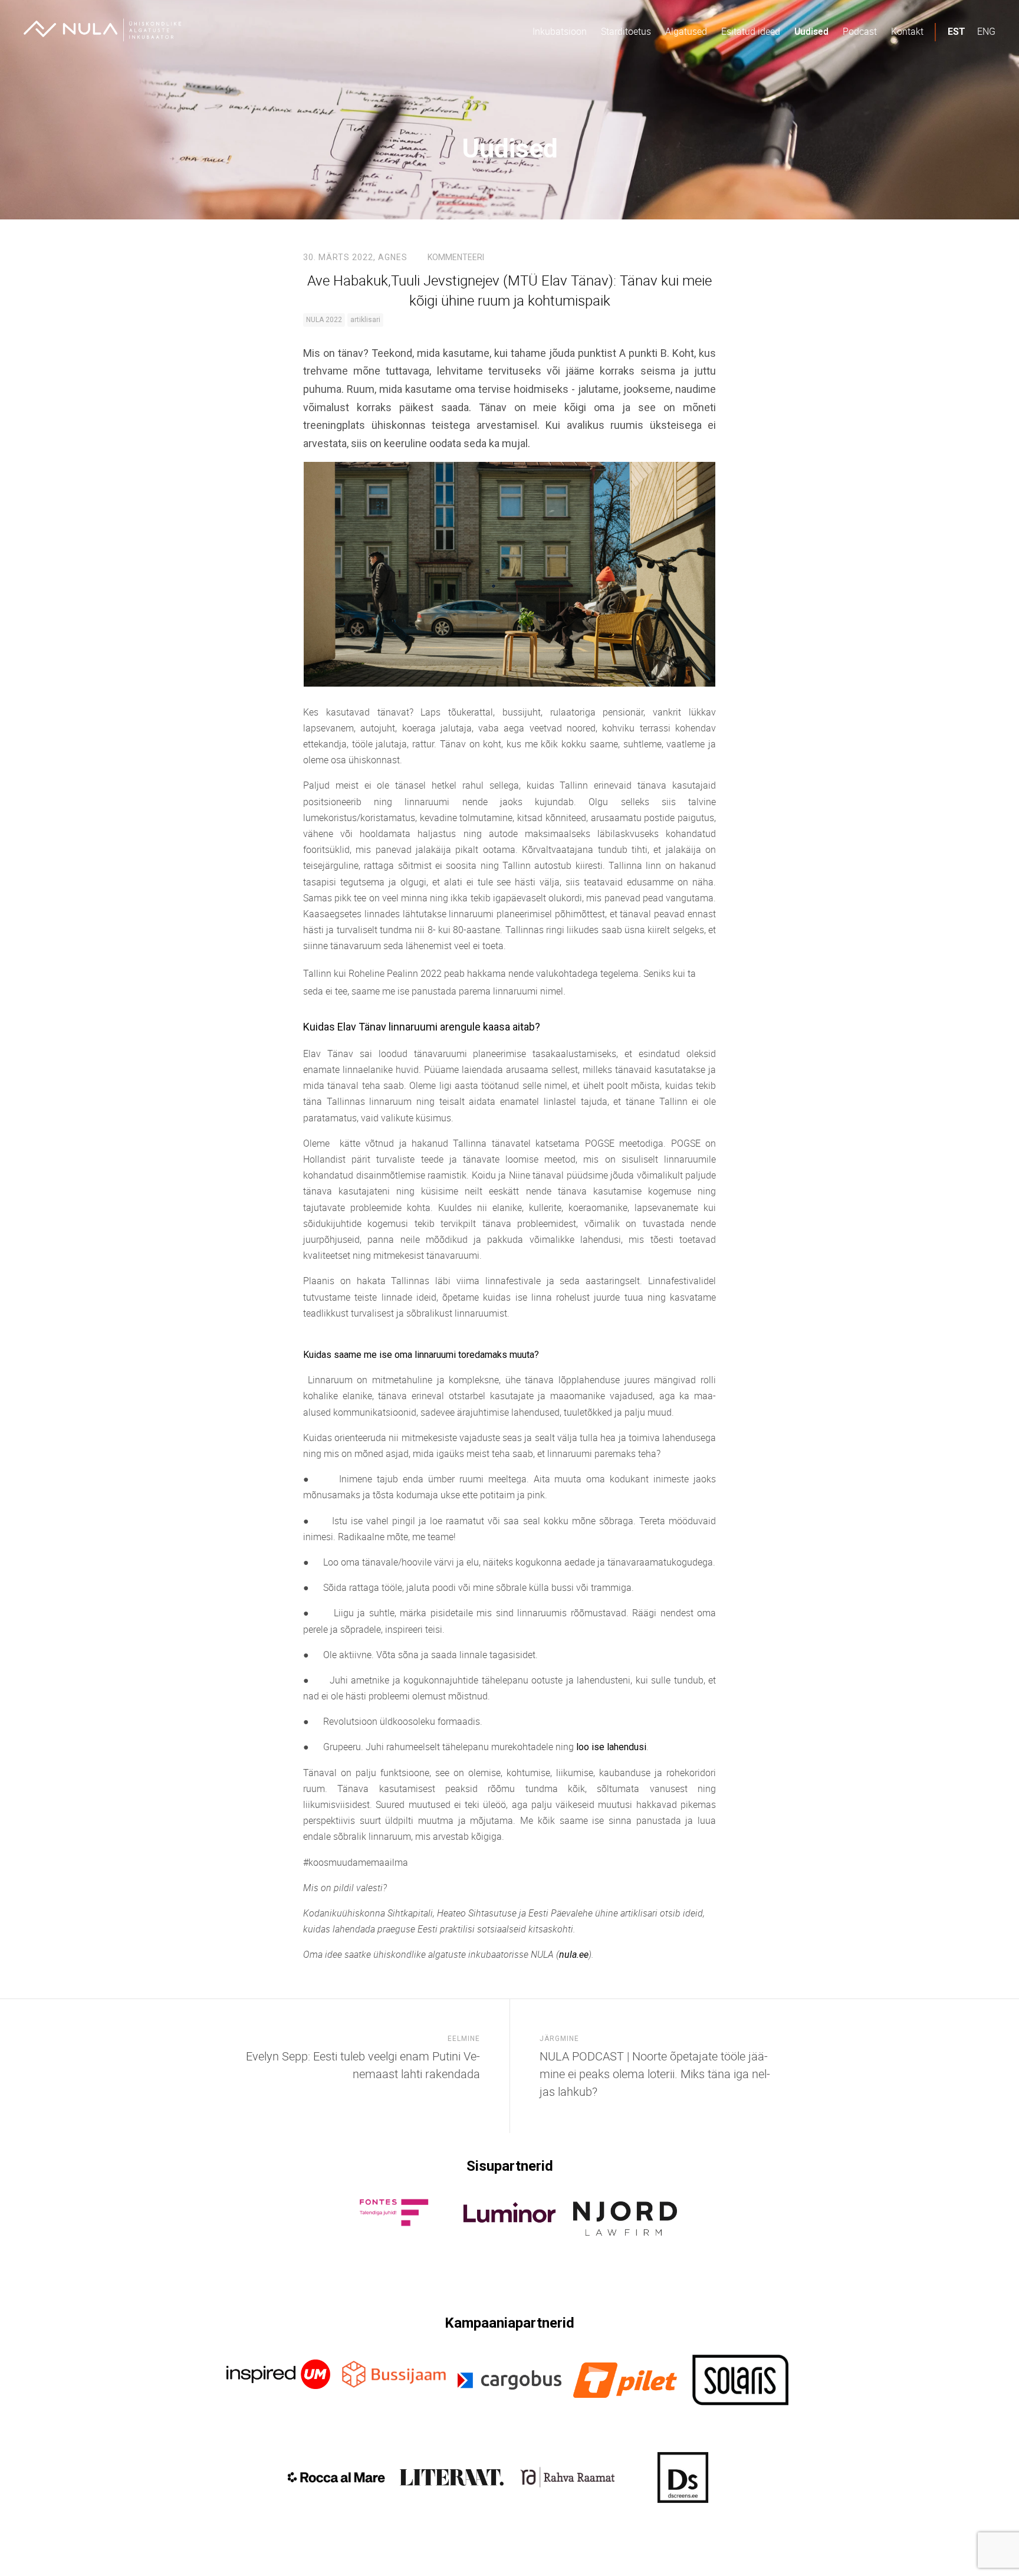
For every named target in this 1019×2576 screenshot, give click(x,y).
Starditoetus (626, 31)
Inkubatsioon (560, 31)
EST (956, 32)
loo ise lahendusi (611, 1747)
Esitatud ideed (751, 31)
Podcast (860, 31)
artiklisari (365, 320)
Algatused (686, 31)
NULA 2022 (324, 320)
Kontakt (907, 31)
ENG (986, 31)
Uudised (811, 31)
